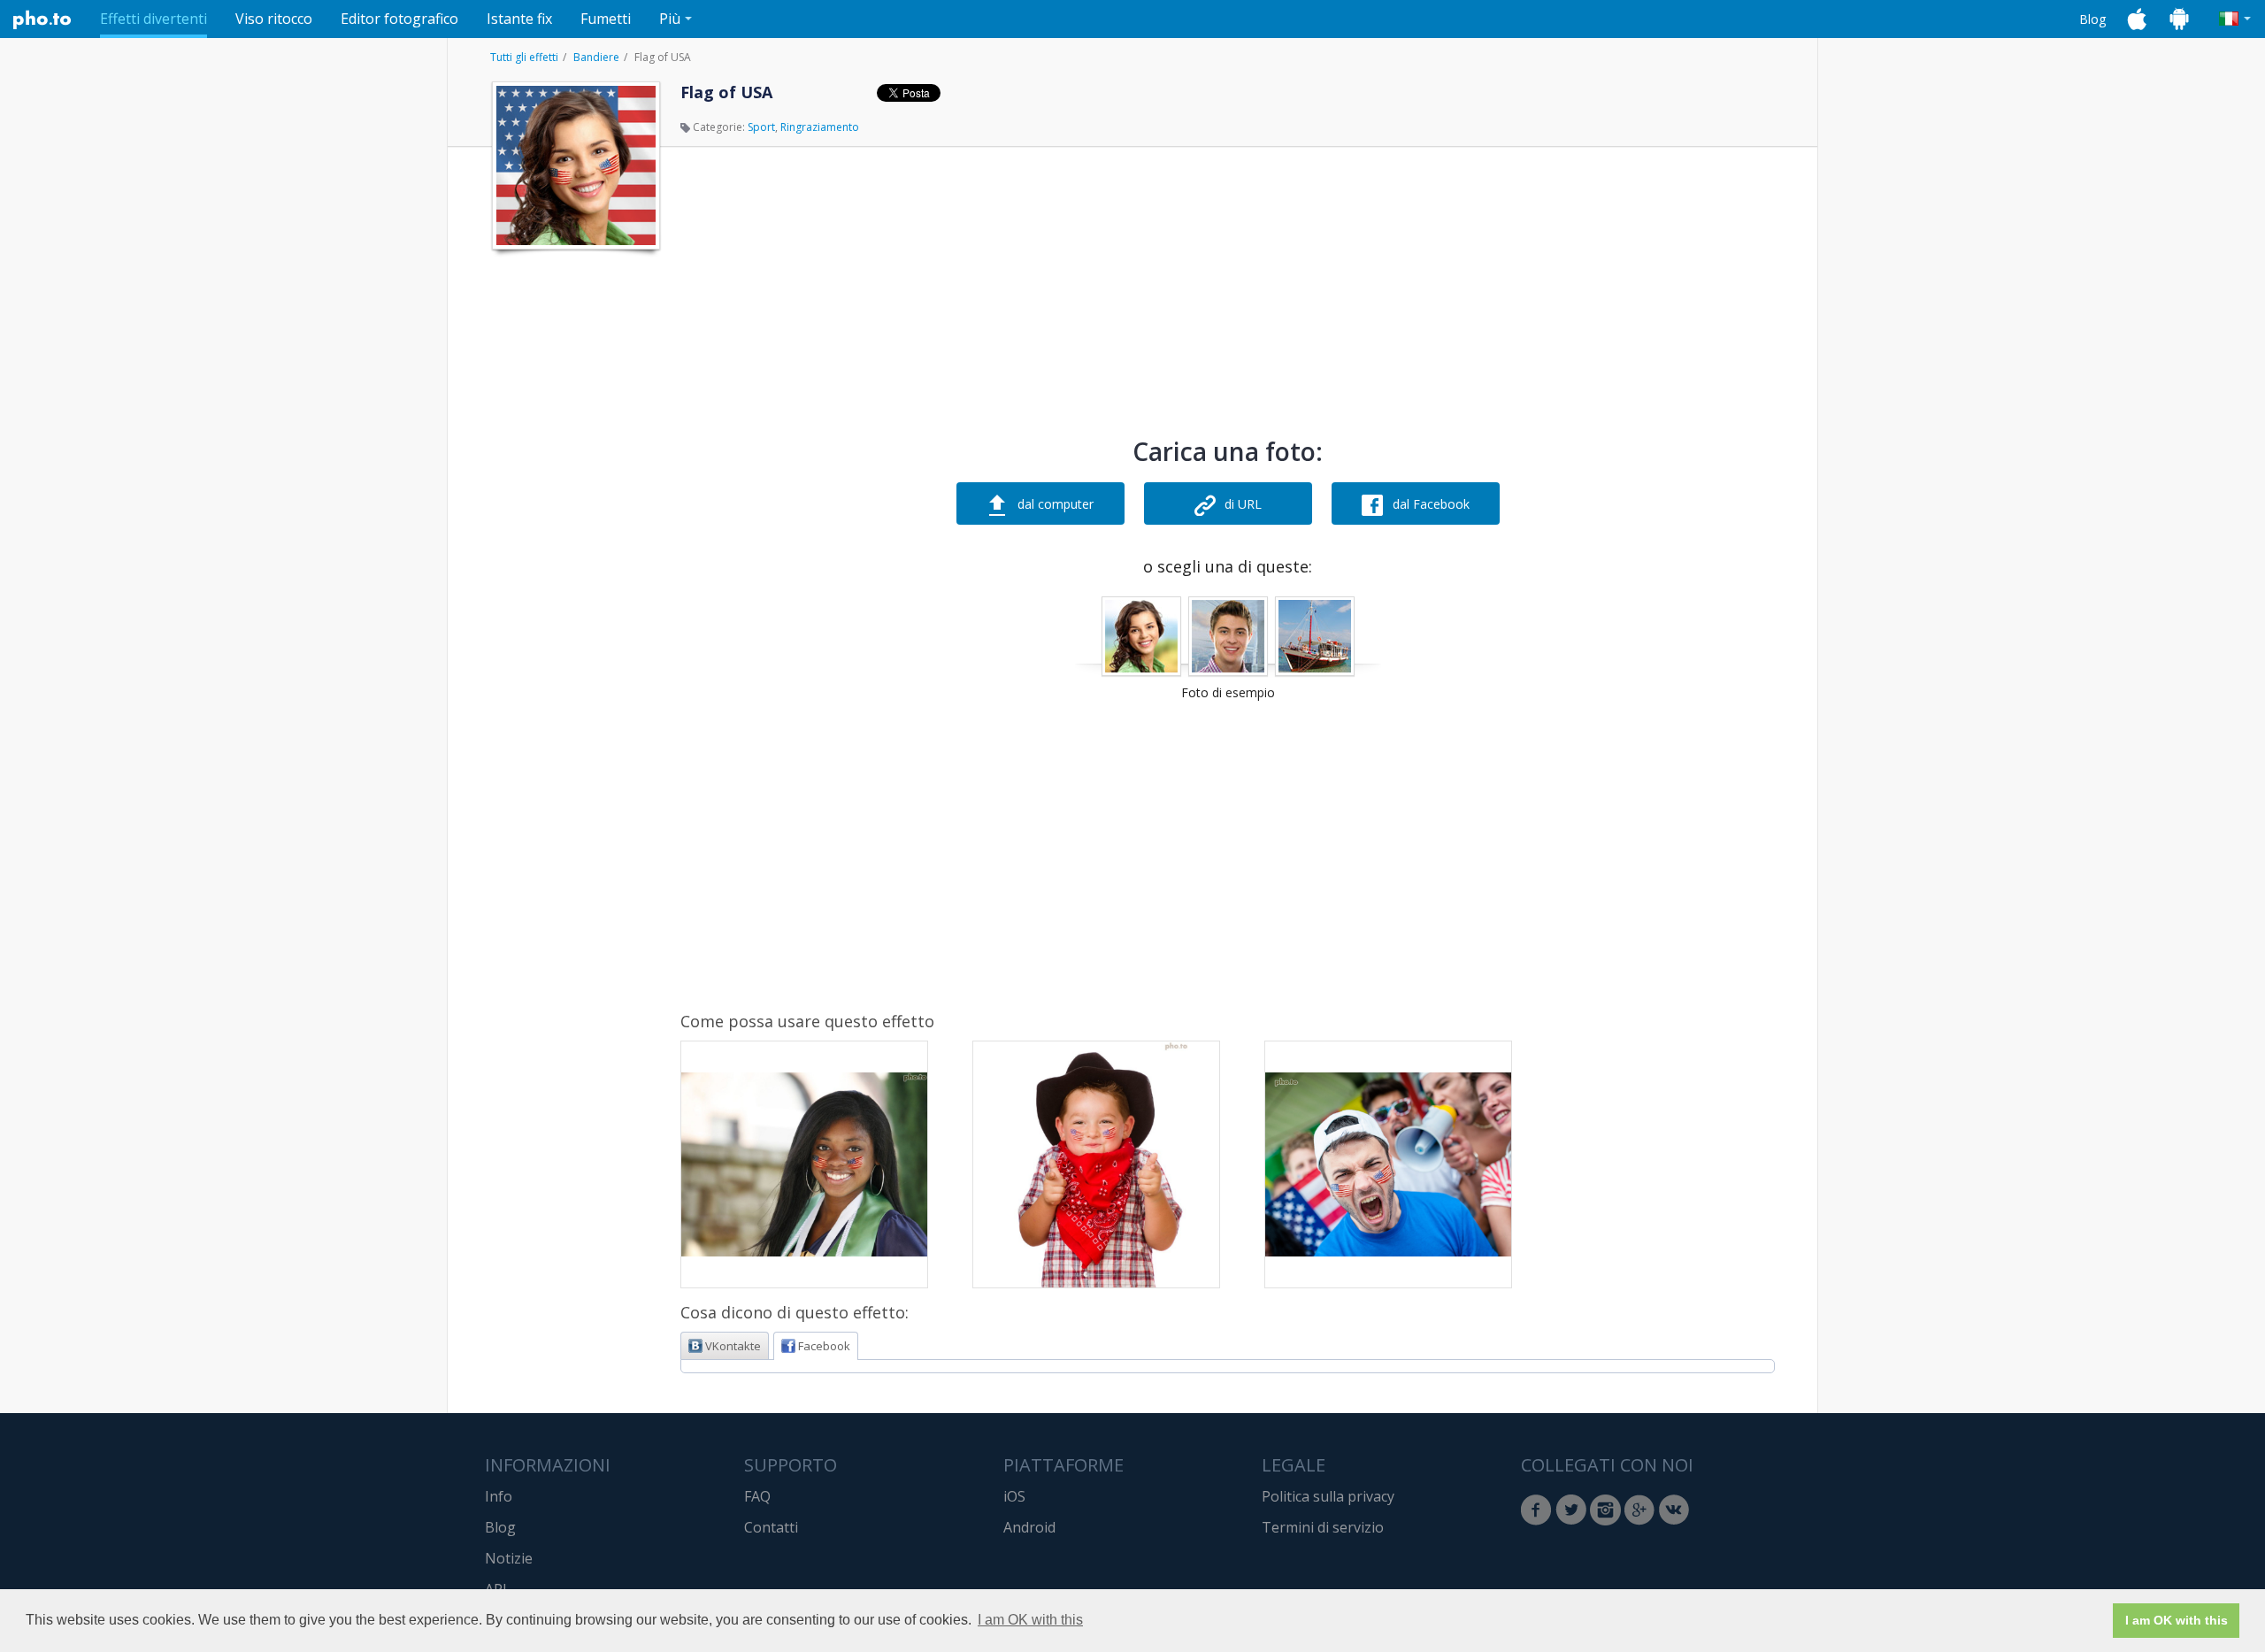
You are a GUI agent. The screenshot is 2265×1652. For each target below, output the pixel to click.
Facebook (824, 1346)
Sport (761, 127)
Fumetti (606, 19)
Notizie (509, 1558)
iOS (1014, 1496)
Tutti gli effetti (524, 57)
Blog (2092, 19)
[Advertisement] (574, 525)
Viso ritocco (274, 19)
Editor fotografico (399, 19)
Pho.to (42, 19)
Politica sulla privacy (1328, 1496)
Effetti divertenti (154, 19)
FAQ (757, 1496)
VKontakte (733, 1346)
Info (499, 1496)
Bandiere (596, 57)
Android (1029, 1527)
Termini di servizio (1323, 1527)
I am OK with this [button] (1030, 1620)
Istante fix (519, 19)
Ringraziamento (820, 127)
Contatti (771, 1527)
